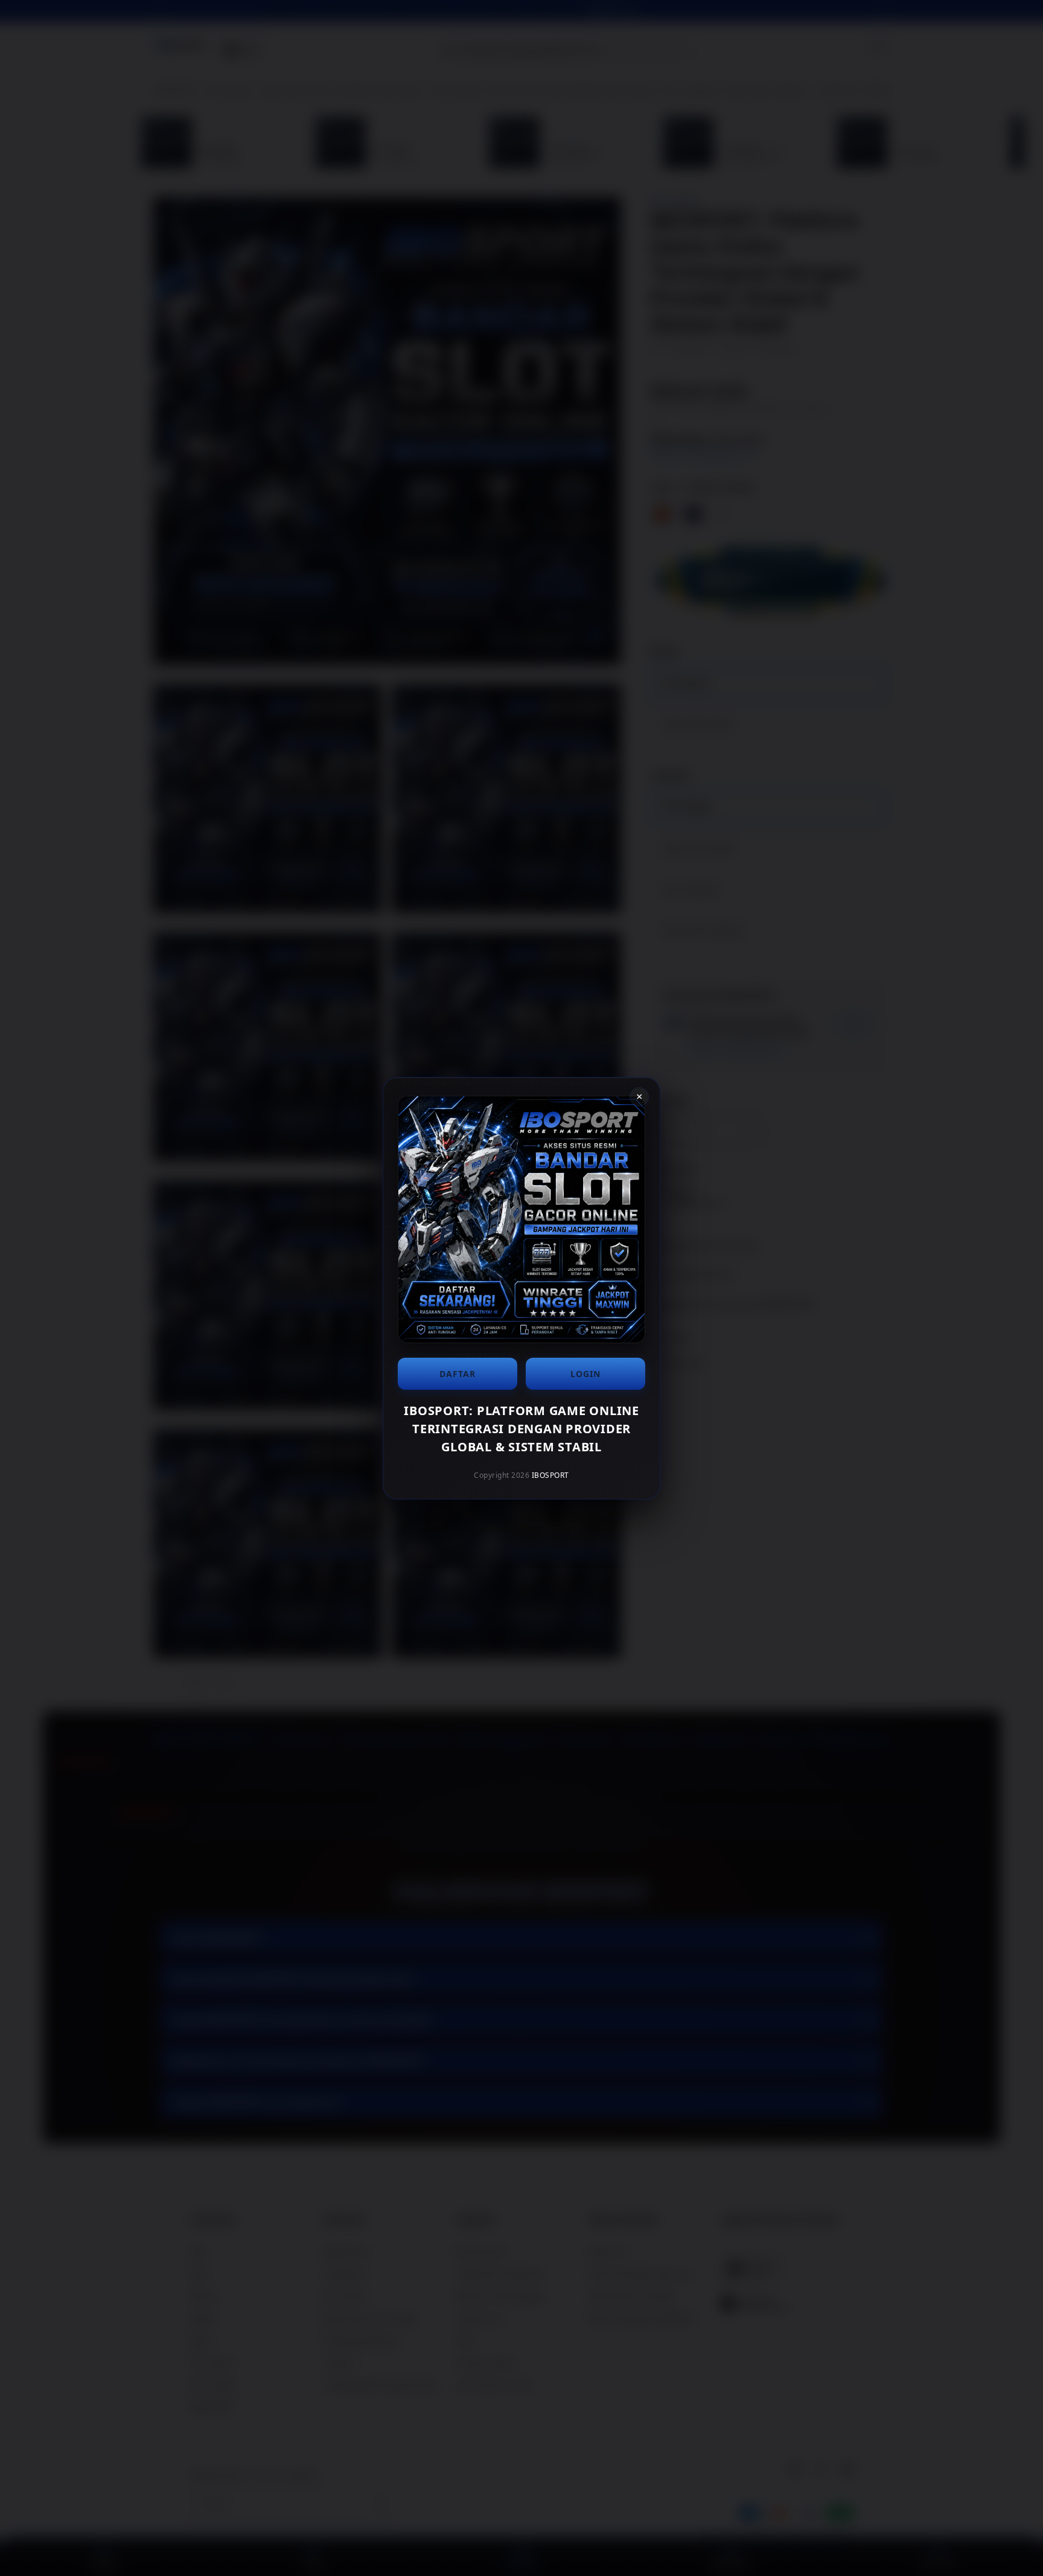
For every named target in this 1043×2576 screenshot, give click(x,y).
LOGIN (585, 1374)
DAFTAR (458, 1374)
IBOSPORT (550, 1475)
